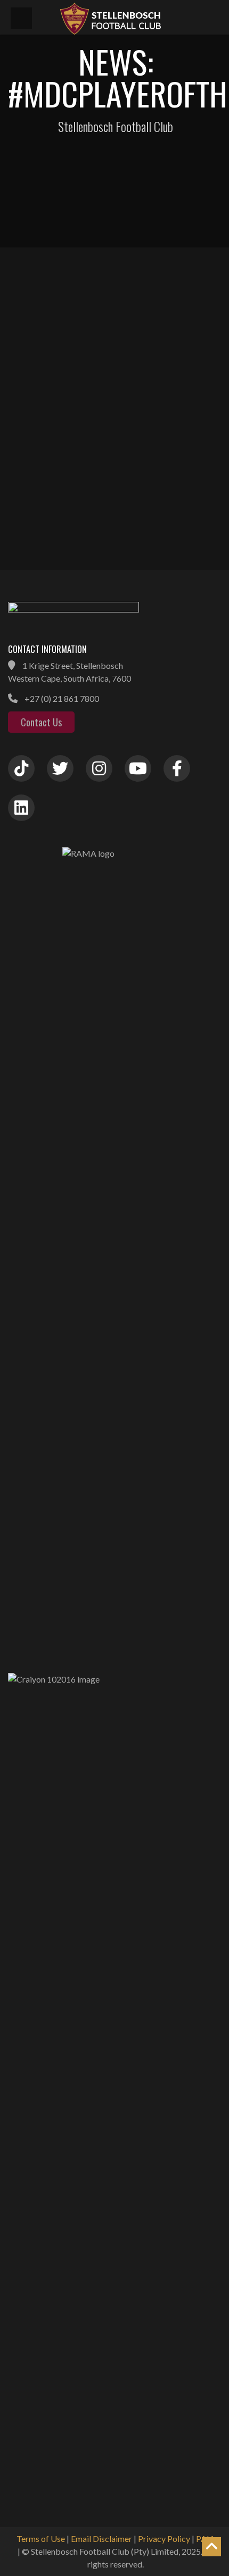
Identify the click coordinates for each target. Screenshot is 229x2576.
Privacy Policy (164, 2538)
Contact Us (41, 722)
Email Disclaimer (101, 2538)
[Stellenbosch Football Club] (138, 17)
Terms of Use (41, 2538)
